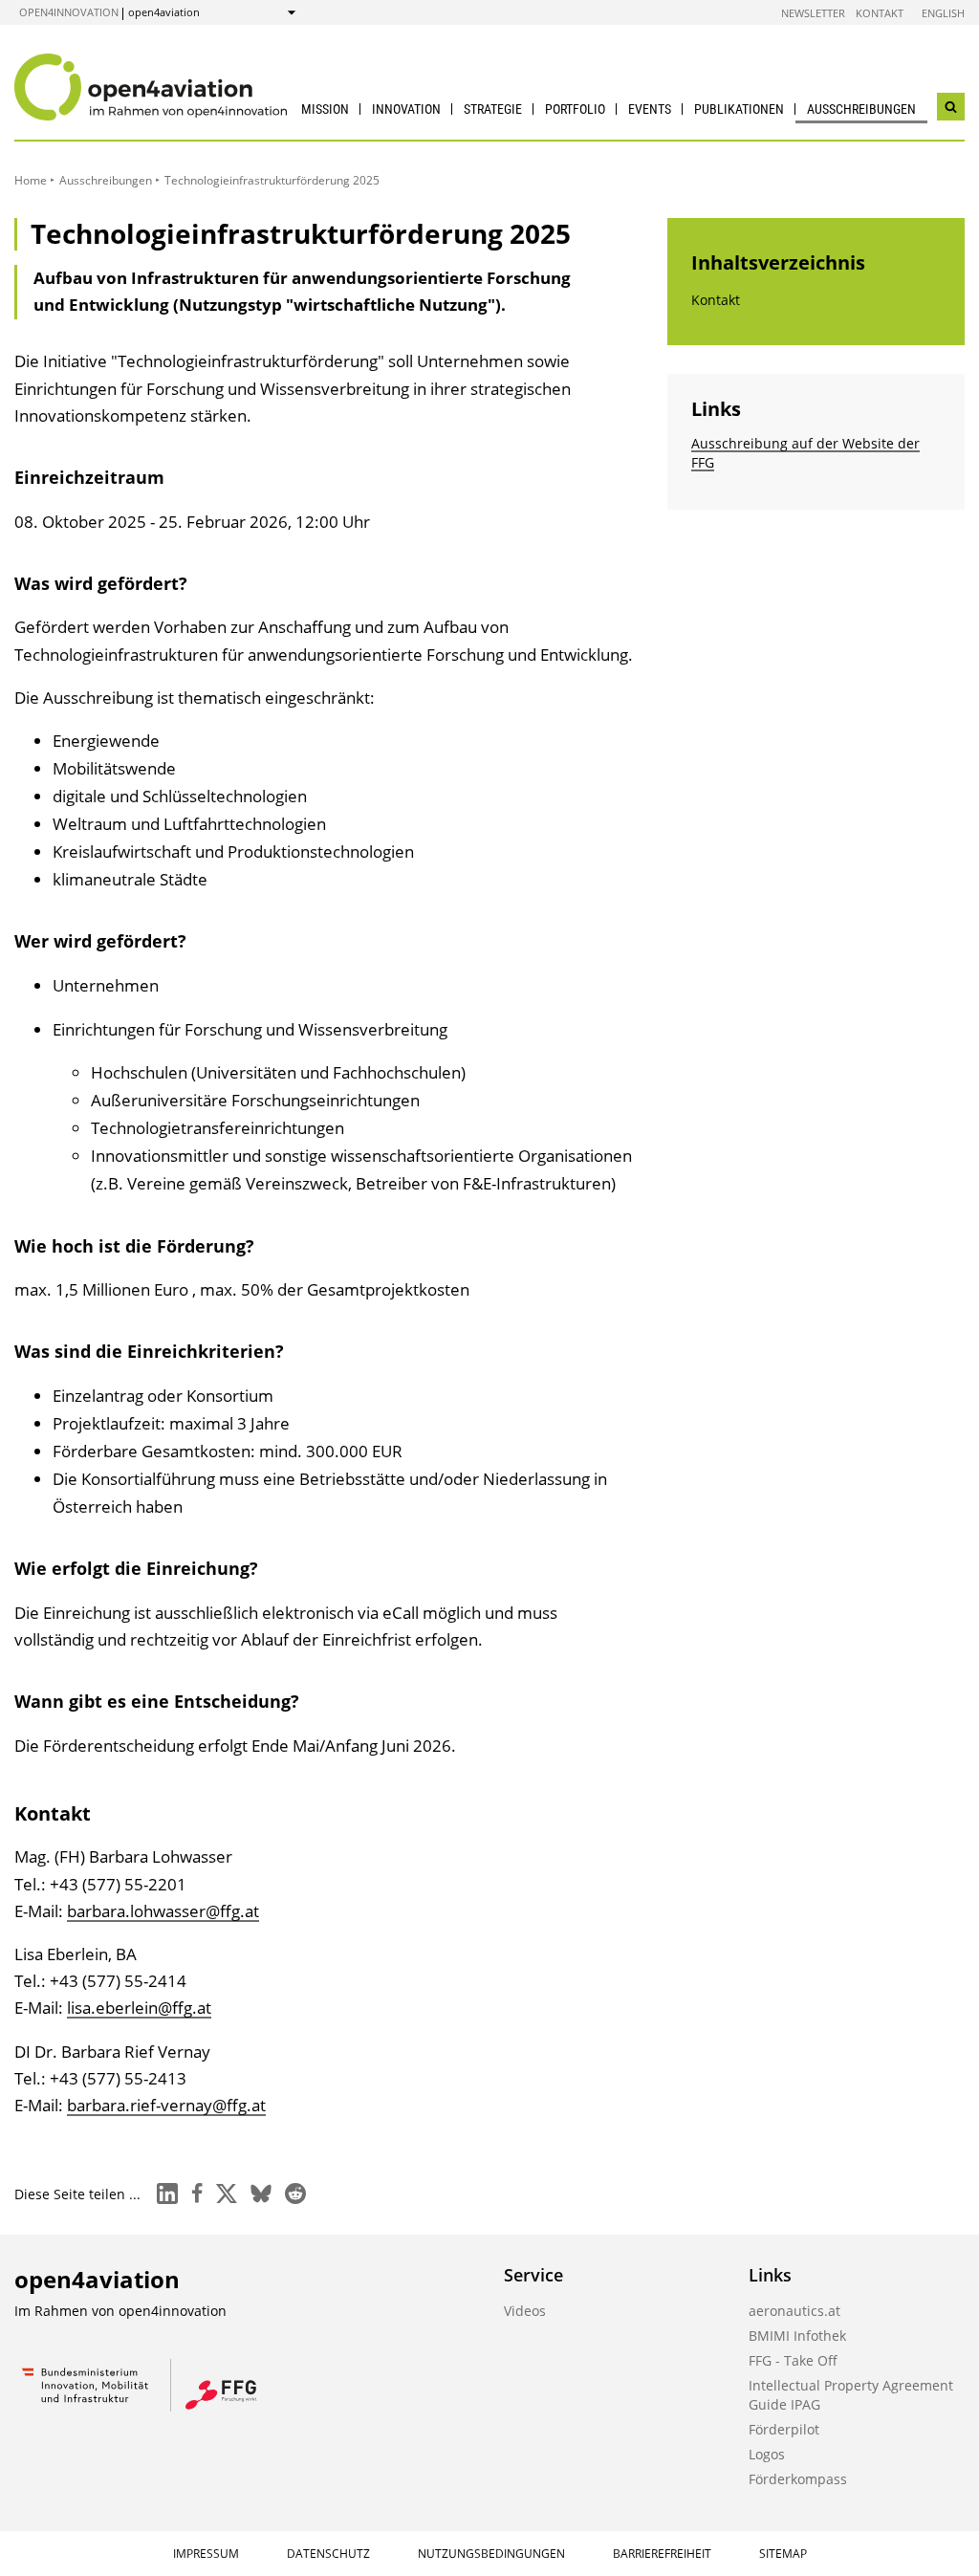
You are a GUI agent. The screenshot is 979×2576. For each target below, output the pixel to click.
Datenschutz (328, 2554)
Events (650, 109)
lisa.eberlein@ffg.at (139, 2008)
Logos (767, 2454)
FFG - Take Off (793, 2360)
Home (31, 180)
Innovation (406, 109)
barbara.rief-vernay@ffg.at (166, 2105)
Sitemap (783, 2554)
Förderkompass (798, 2479)
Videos (525, 2311)
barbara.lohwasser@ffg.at (163, 1911)
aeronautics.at (794, 2311)
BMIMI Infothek (797, 2336)
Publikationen (739, 109)
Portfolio (575, 109)
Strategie (493, 109)
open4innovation (69, 12)
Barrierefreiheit (662, 2554)
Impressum (206, 2554)
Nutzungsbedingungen (491, 2554)
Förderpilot (784, 2429)
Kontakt (880, 13)
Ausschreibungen (861, 109)
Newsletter (813, 13)
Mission (325, 109)
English (943, 13)
